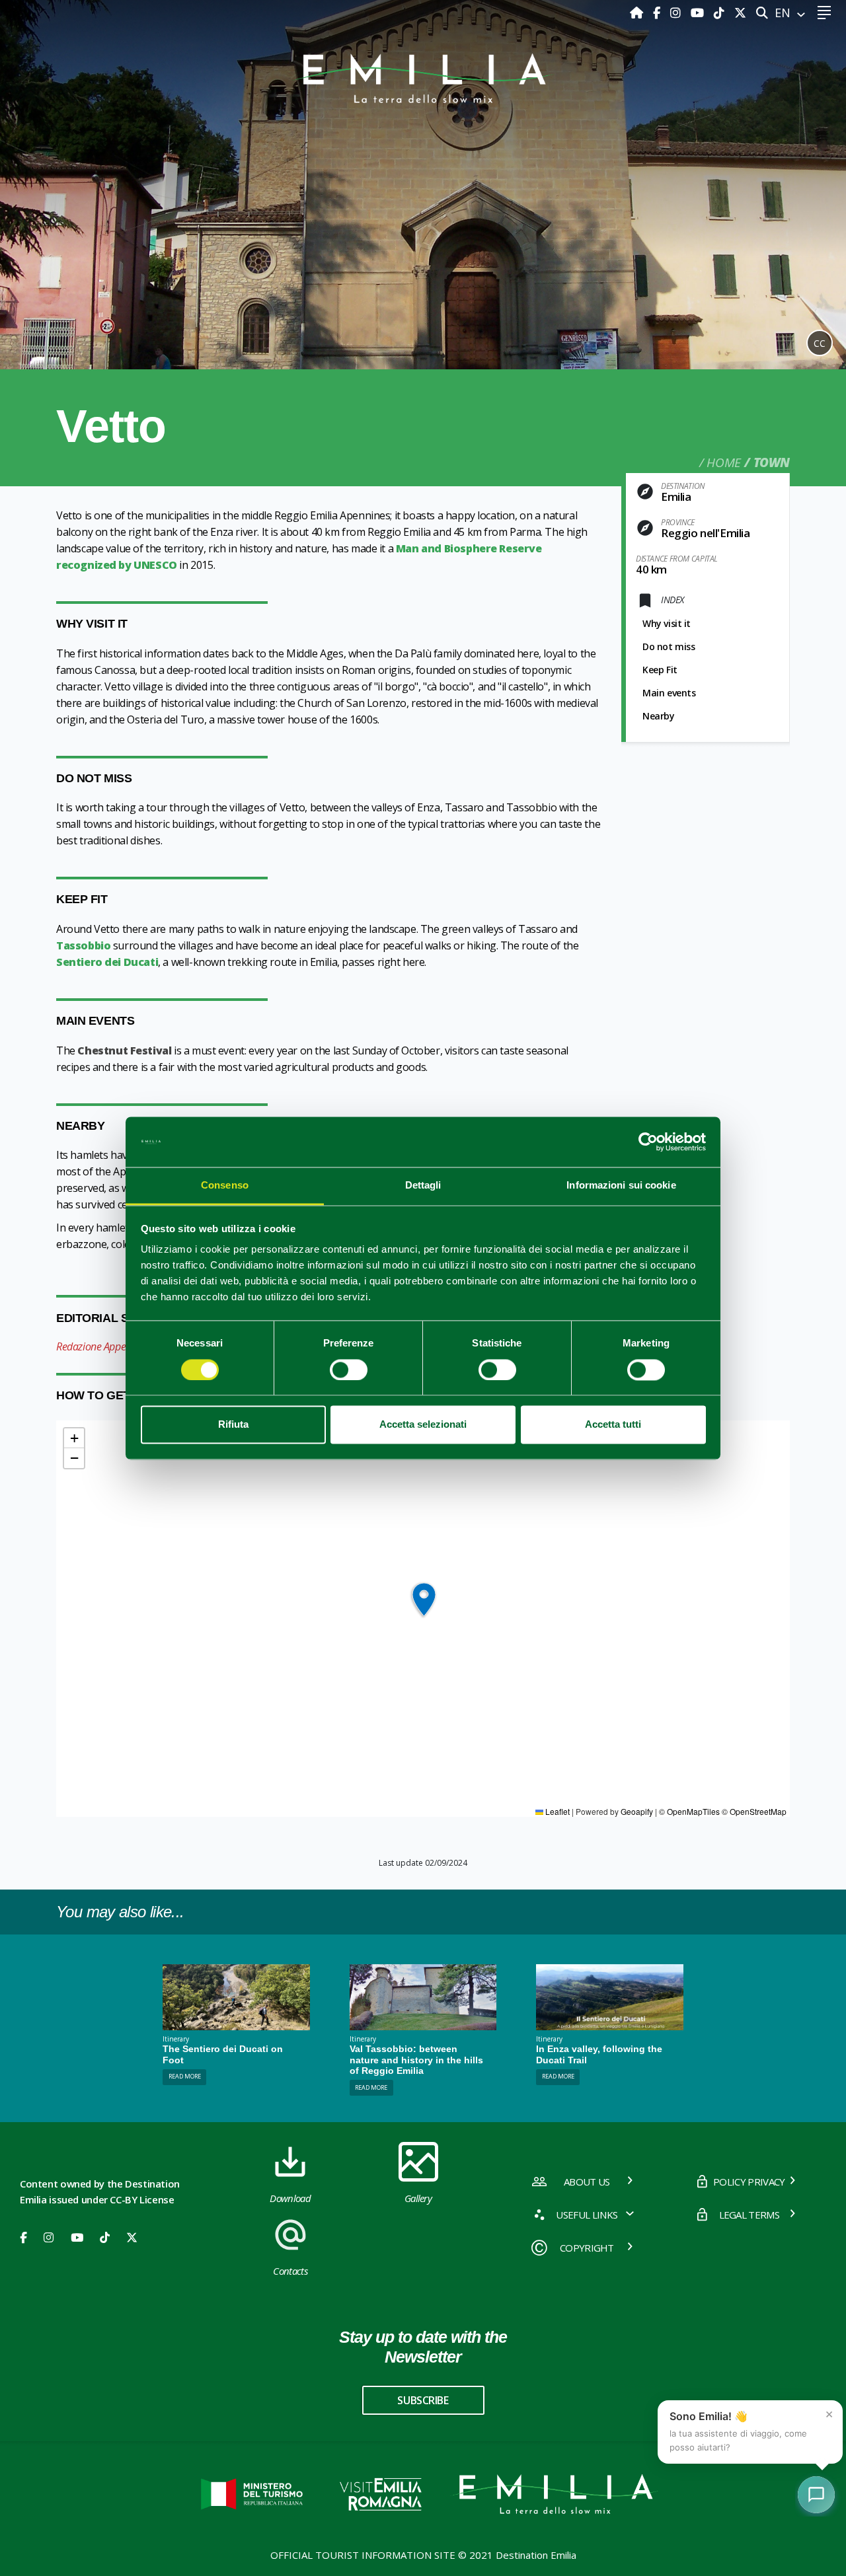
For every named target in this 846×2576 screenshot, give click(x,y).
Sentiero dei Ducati (107, 962)
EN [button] (784, 13)
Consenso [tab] (225, 1186)
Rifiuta (233, 1425)
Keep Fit (660, 670)
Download (290, 2198)
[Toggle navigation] (824, 13)
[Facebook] (658, 13)
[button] (423, 1600)
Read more (185, 2076)
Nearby (659, 716)
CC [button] (820, 343)
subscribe (423, 2400)
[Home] (638, 13)
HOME (723, 462)
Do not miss (669, 646)
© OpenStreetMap (754, 1811)
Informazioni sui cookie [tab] (621, 1186)
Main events (669, 693)
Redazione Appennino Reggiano (125, 1346)
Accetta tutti (613, 1425)
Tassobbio (83, 945)
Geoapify (637, 1811)
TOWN (772, 462)
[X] (740, 13)
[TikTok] (721, 13)
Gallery (418, 2198)
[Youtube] (699, 13)
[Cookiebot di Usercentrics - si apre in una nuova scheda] (648, 1142)
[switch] (349, 1370)
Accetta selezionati (423, 1425)
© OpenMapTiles (689, 1811)
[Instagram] (677, 13)
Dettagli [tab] (423, 1186)
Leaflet (557, 1811)
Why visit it (667, 623)
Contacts (290, 2271)
